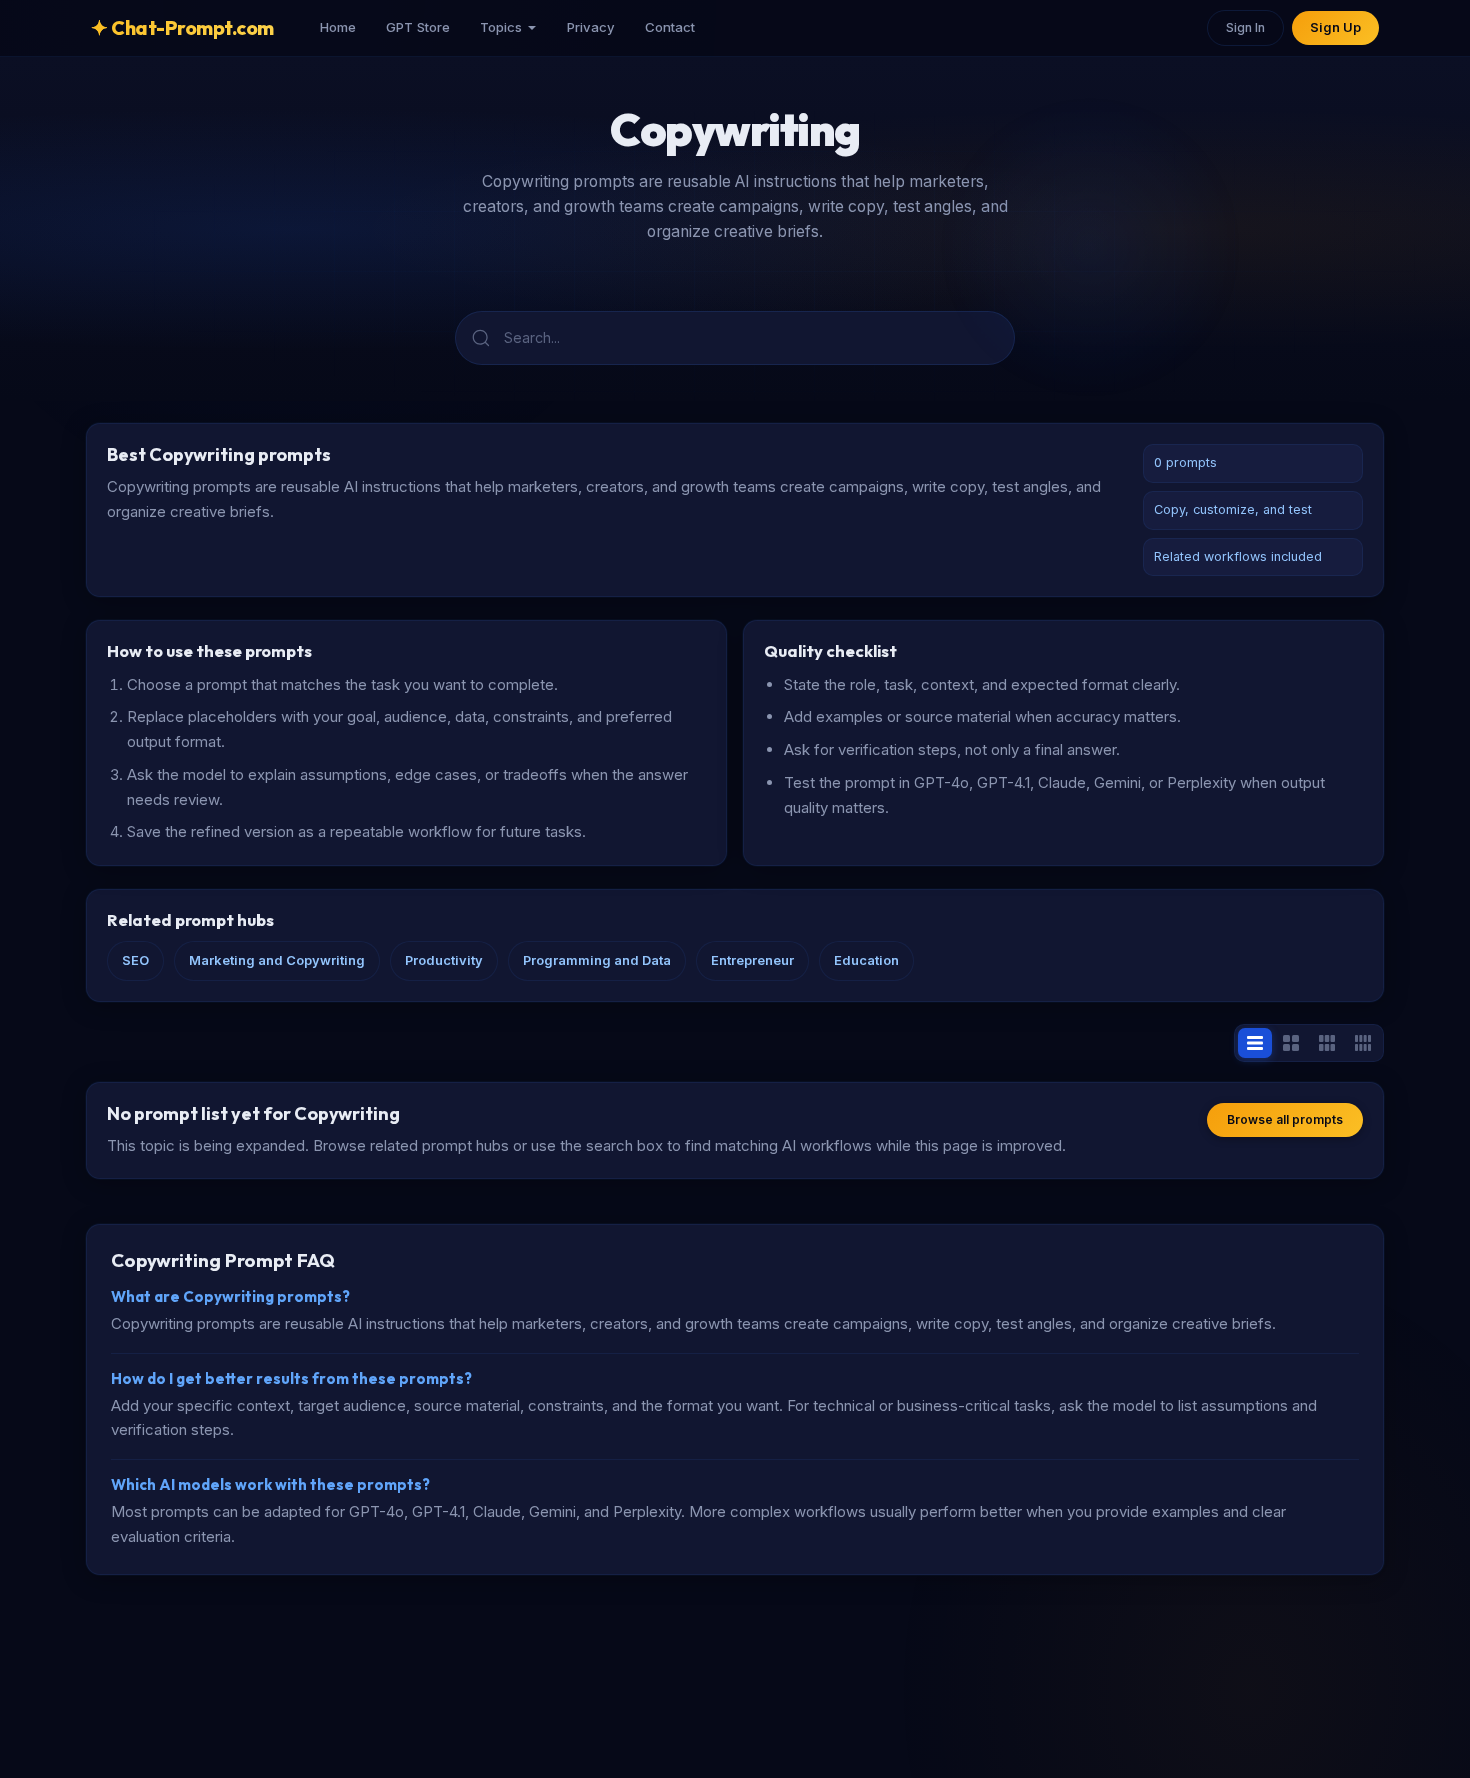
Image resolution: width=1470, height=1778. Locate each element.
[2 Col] (1291, 1043)
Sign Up (1335, 27)
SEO (135, 960)
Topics (501, 27)
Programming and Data (597, 960)
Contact (670, 27)
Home (338, 27)
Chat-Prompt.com (182, 27)
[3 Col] (1327, 1043)
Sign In (1245, 27)
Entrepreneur (752, 960)
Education (866, 960)
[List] (1255, 1043)
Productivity (444, 960)
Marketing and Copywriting (277, 960)
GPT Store (418, 27)
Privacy (591, 27)
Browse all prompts (1285, 1119)
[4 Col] (1363, 1043)
